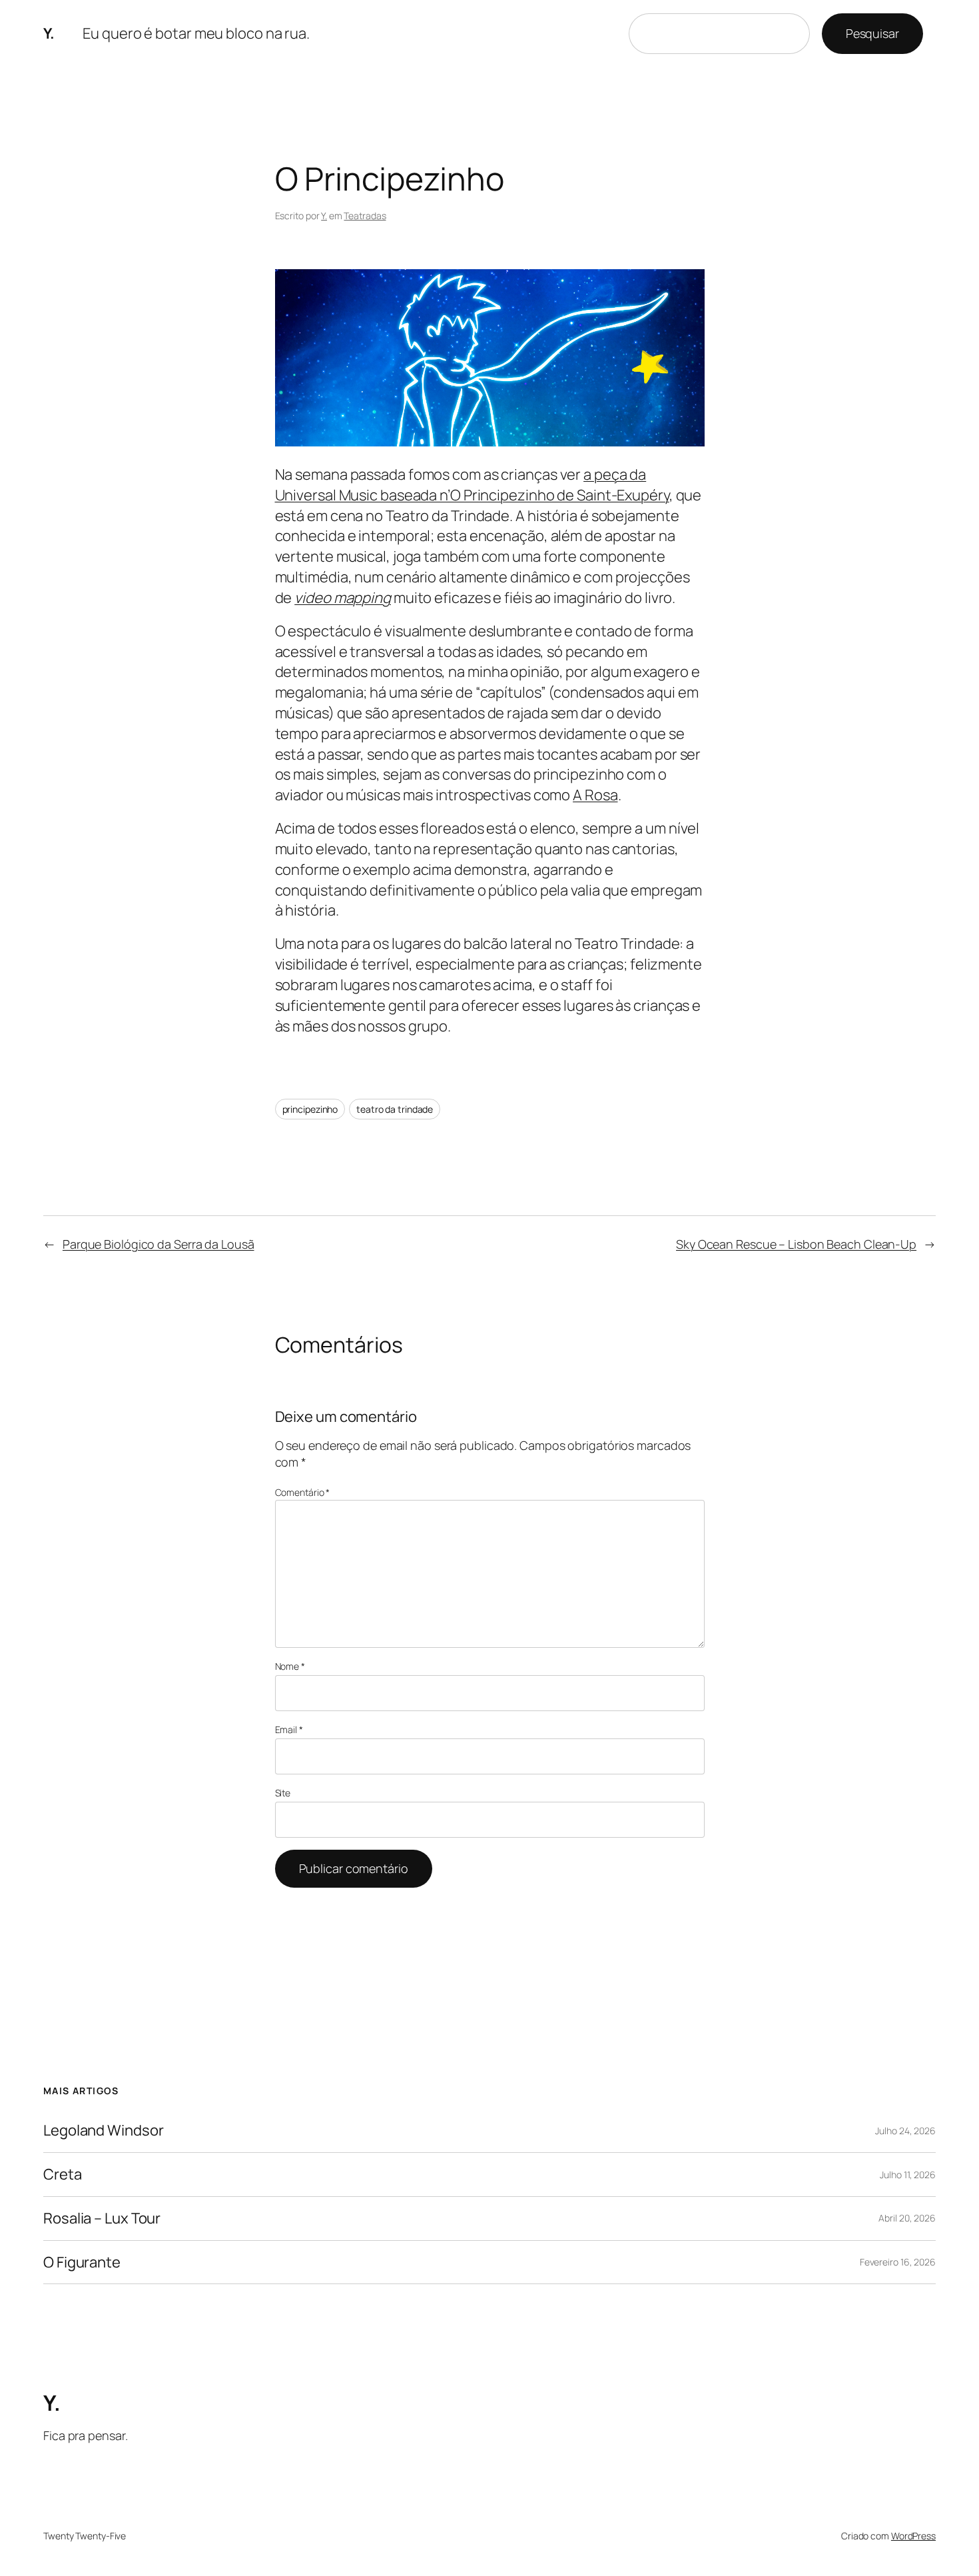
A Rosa (595, 795)
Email (289, 1729)
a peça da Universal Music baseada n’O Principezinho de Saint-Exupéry (472, 485)
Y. (49, 33)
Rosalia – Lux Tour (102, 2219)
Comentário (303, 1492)
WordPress (913, 2536)
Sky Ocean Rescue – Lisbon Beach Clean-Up (796, 1244)
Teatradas (365, 216)
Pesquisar (872, 33)
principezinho (310, 1109)
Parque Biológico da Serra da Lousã (159, 1244)
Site (283, 1793)
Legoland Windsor (103, 2131)
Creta (63, 2175)
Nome (290, 1666)
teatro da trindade (395, 1109)
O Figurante (82, 2262)
